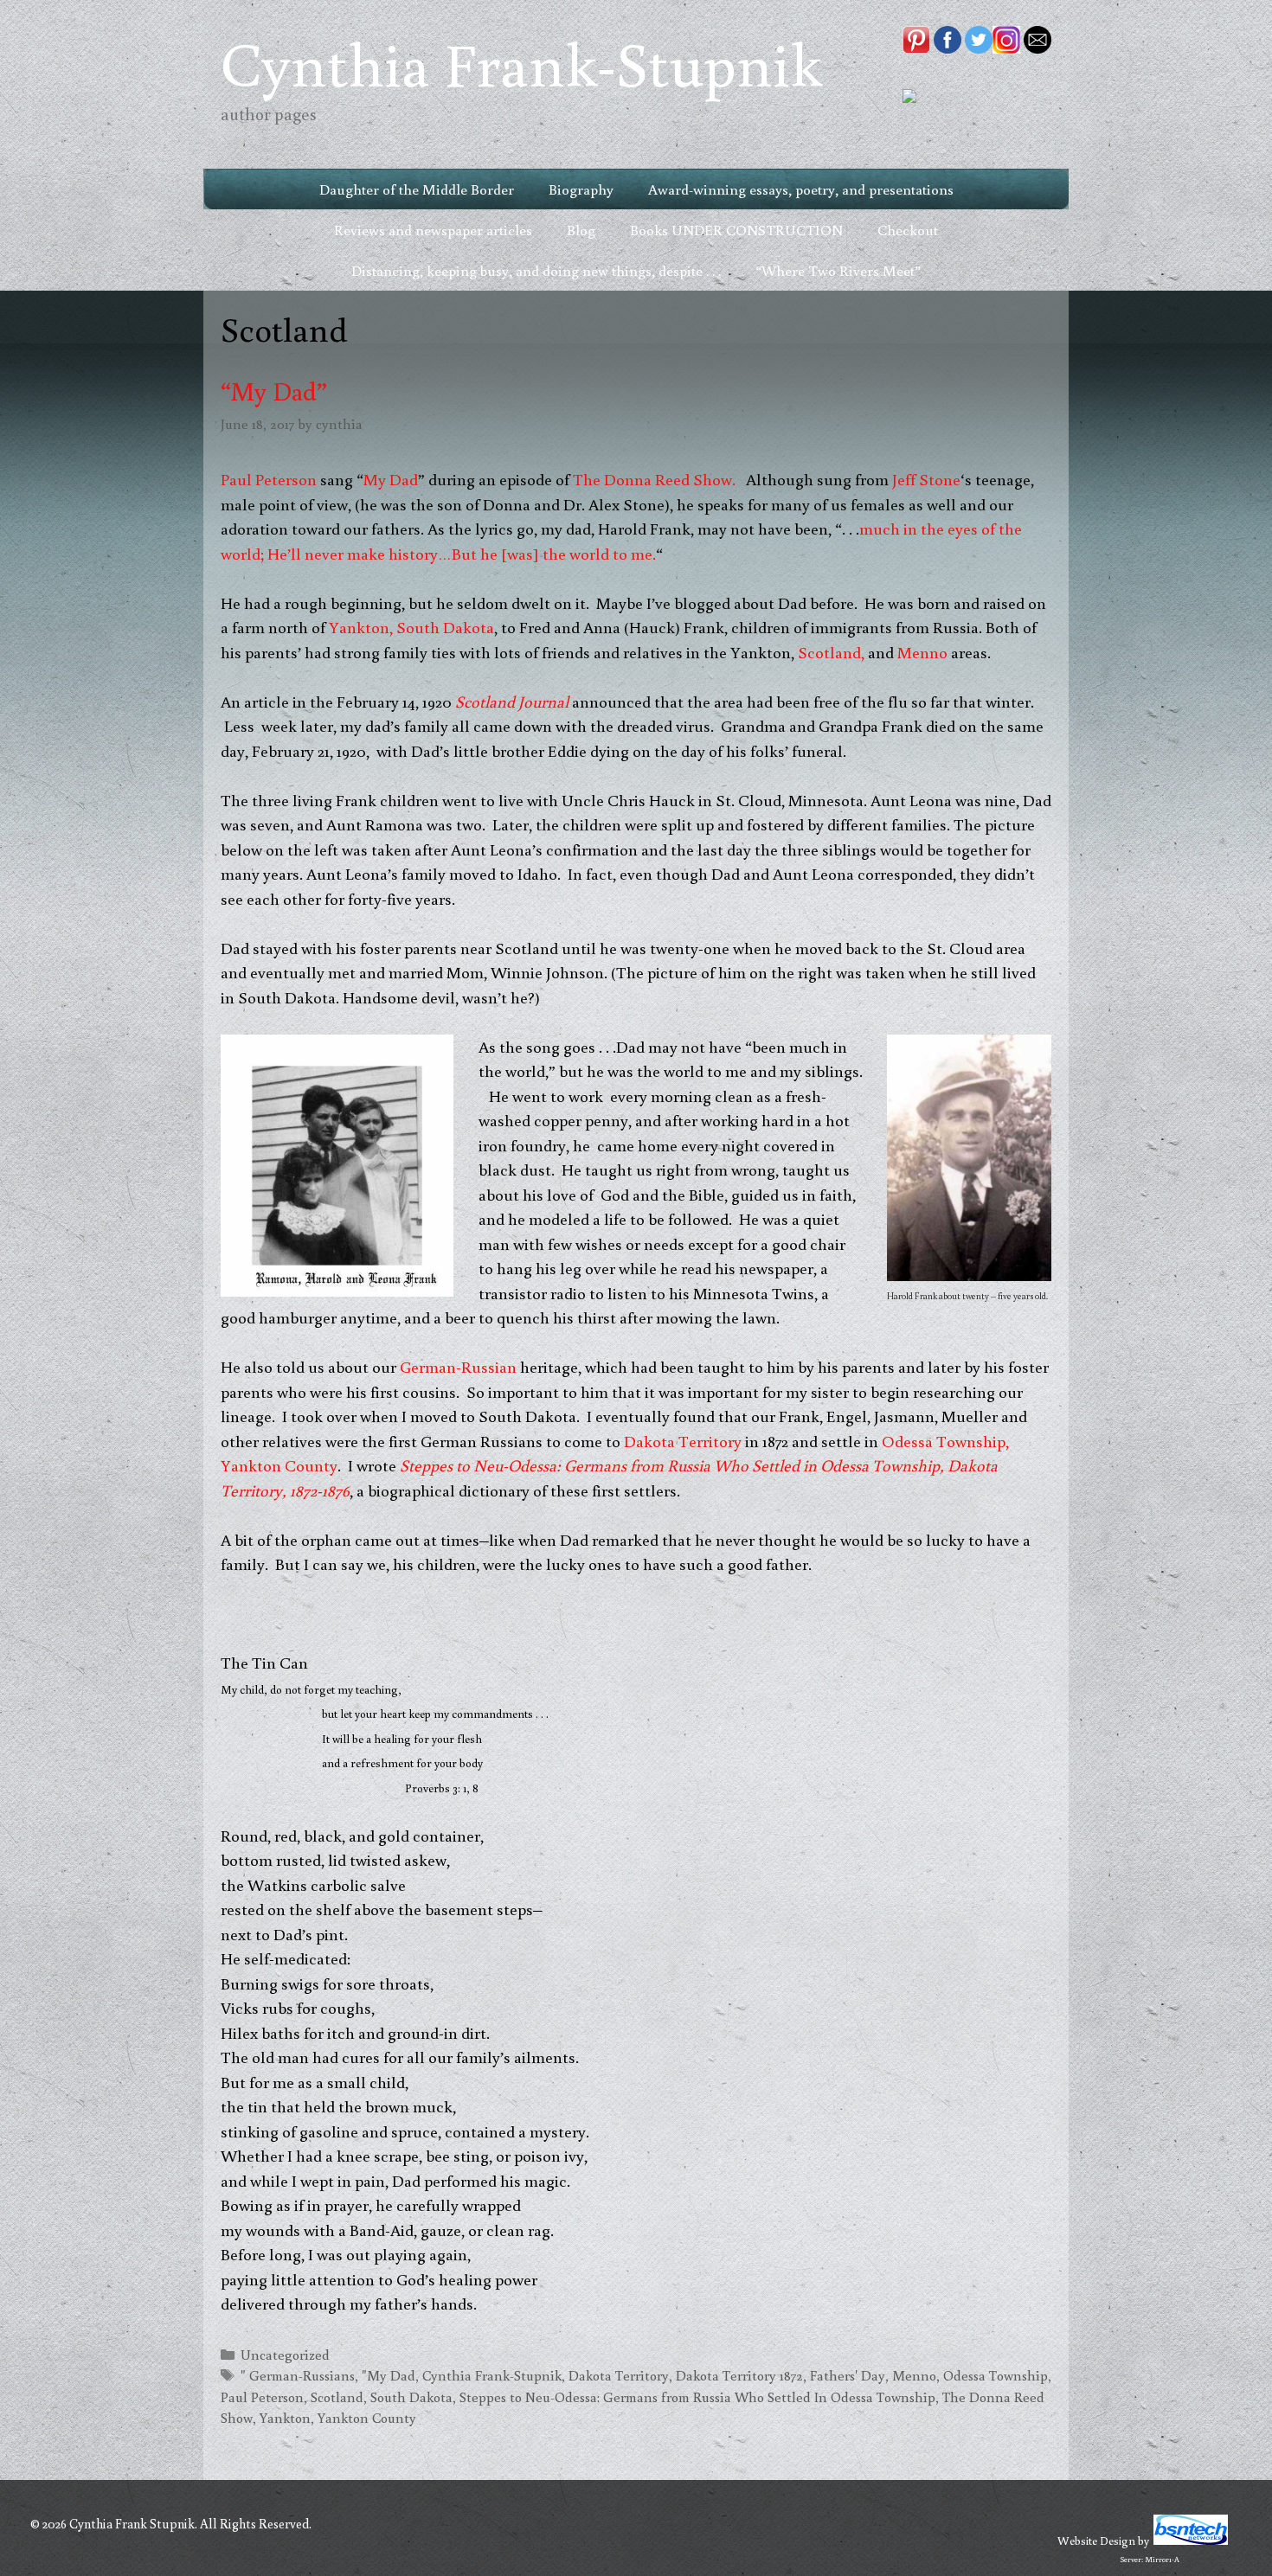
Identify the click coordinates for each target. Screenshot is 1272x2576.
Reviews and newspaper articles (433, 230)
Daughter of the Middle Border (417, 189)
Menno (922, 652)
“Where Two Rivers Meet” (838, 270)
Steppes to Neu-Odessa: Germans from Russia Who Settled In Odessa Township (697, 2397)
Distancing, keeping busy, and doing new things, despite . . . (536, 270)
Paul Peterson (269, 479)
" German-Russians (298, 2375)
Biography (581, 189)
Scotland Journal (512, 701)
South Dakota (411, 2397)
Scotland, (831, 652)
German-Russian (460, 1366)
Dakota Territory (683, 1441)
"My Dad (389, 2375)
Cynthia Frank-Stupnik (521, 63)
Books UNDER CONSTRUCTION (736, 230)
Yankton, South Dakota (410, 627)
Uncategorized (285, 2354)
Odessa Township (996, 2375)
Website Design (1096, 2541)
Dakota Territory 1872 (739, 2375)
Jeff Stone (926, 479)
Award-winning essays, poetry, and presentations (801, 189)
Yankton (285, 2417)
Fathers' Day (848, 2375)
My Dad (391, 479)
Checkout (908, 230)
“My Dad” (274, 391)
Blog (581, 230)
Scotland (337, 2397)
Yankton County (367, 2417)
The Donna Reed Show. (656, 479)
